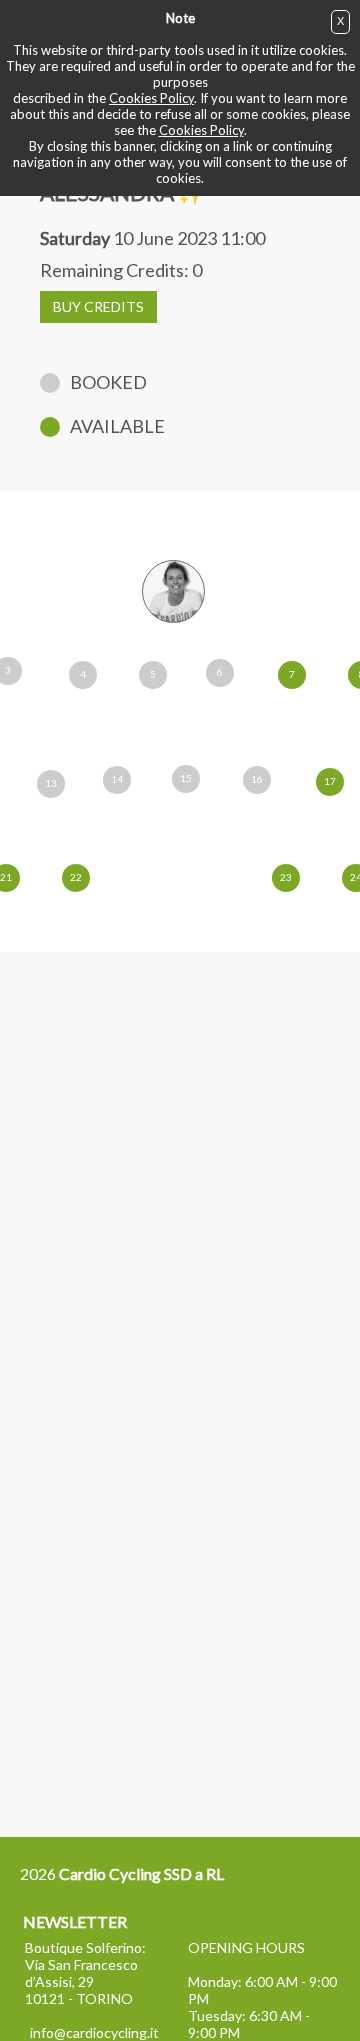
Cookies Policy (151, 98)
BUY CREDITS (98, 306)
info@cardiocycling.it (94, 2032)
